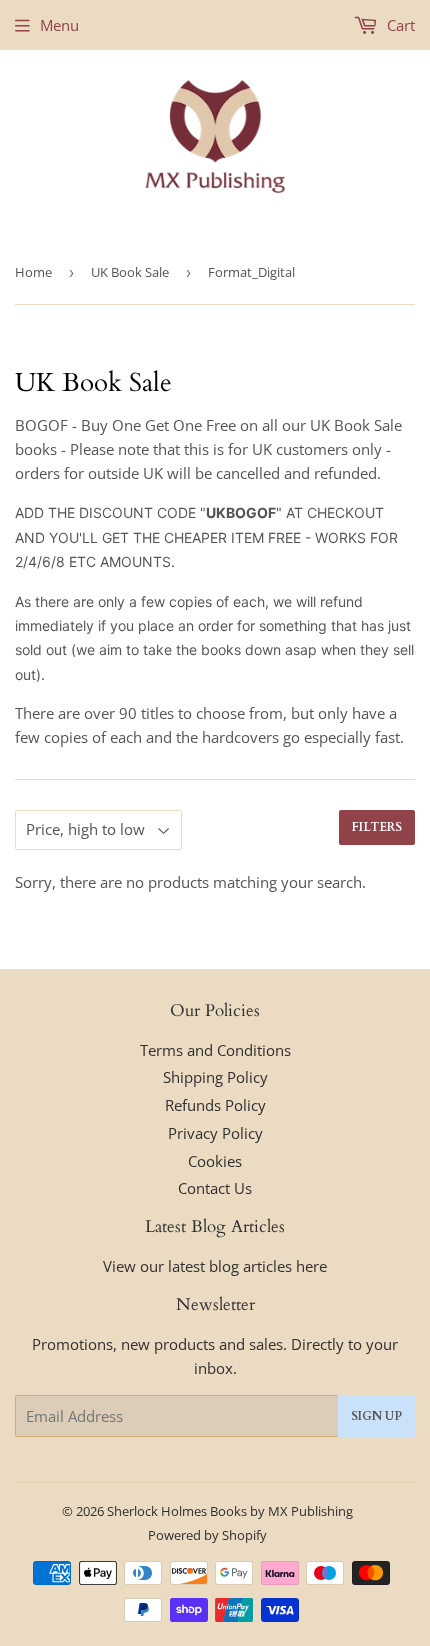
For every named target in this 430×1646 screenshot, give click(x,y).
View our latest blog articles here (215, 1266)
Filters (377, 827)
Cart (399, 25)
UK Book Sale (130, 272)
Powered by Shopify (207, 1535)
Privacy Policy (215, 1133)
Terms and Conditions (215, 1050)
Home (33, 272)
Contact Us (215, 1188)
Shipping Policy (215, 1077)
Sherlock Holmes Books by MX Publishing (230, 1511)
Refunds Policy (215, 1105)
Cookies (215, 1161)
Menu (59, 25)
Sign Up (376, 1416)
